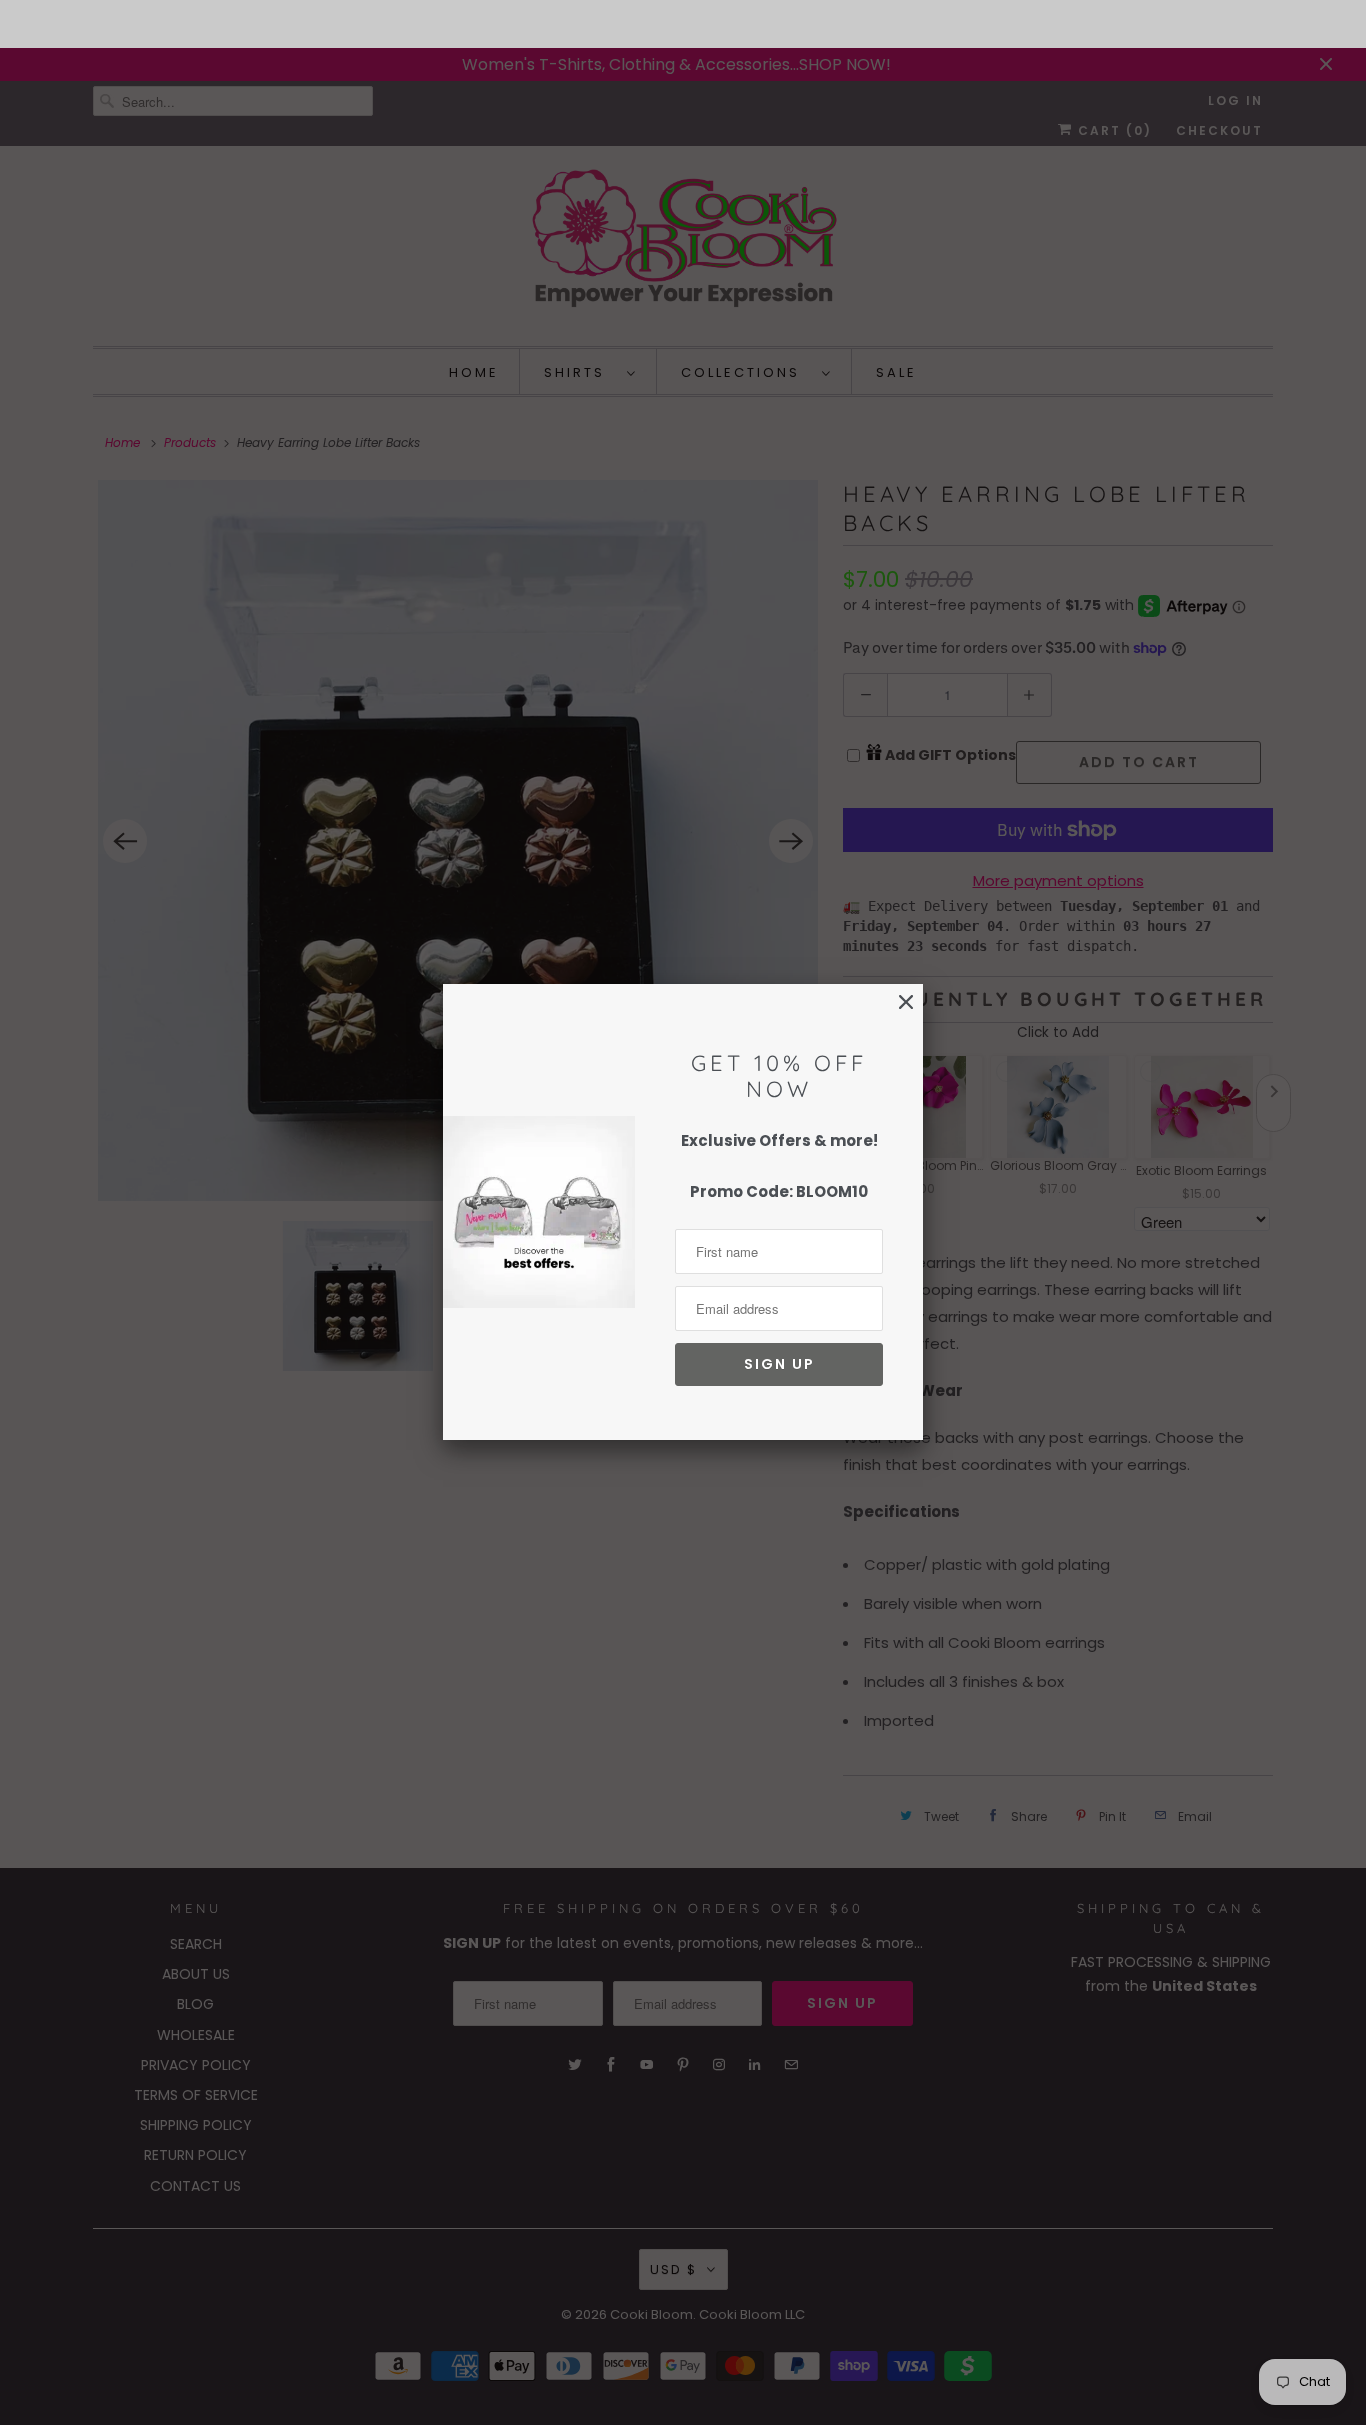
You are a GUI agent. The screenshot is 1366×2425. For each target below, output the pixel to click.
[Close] (906, 1002)
